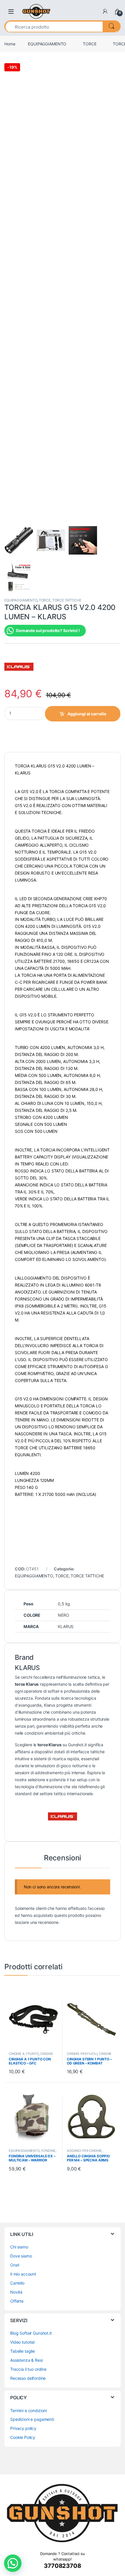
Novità (16, 2292)
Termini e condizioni (28, 2410)
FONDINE (48, 2151)
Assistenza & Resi (26, 2360)
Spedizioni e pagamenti (32, 2419)
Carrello (17, 2283)
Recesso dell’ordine (28, 2378)
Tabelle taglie (23, 2351)
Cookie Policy (23, 2437)
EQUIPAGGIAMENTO (47, 44)
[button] (13, 2563)
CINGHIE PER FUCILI (82, 2054)
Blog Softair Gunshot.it (31, 2333)
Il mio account (23, 2274)
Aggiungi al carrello (87, 714)
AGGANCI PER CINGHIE (84, 2151)
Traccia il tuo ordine (28, 2369)
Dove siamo (21, 2256)
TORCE (90, 44)
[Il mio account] (105, 11)
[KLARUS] (19, 667)
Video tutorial (22, 2342)
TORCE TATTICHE (67, 600)
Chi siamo (19, 2247)
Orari (15, 2265)
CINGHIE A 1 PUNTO (24, 2054)
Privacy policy (23, 2428)
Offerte (17, 2301)
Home (10, 44)
